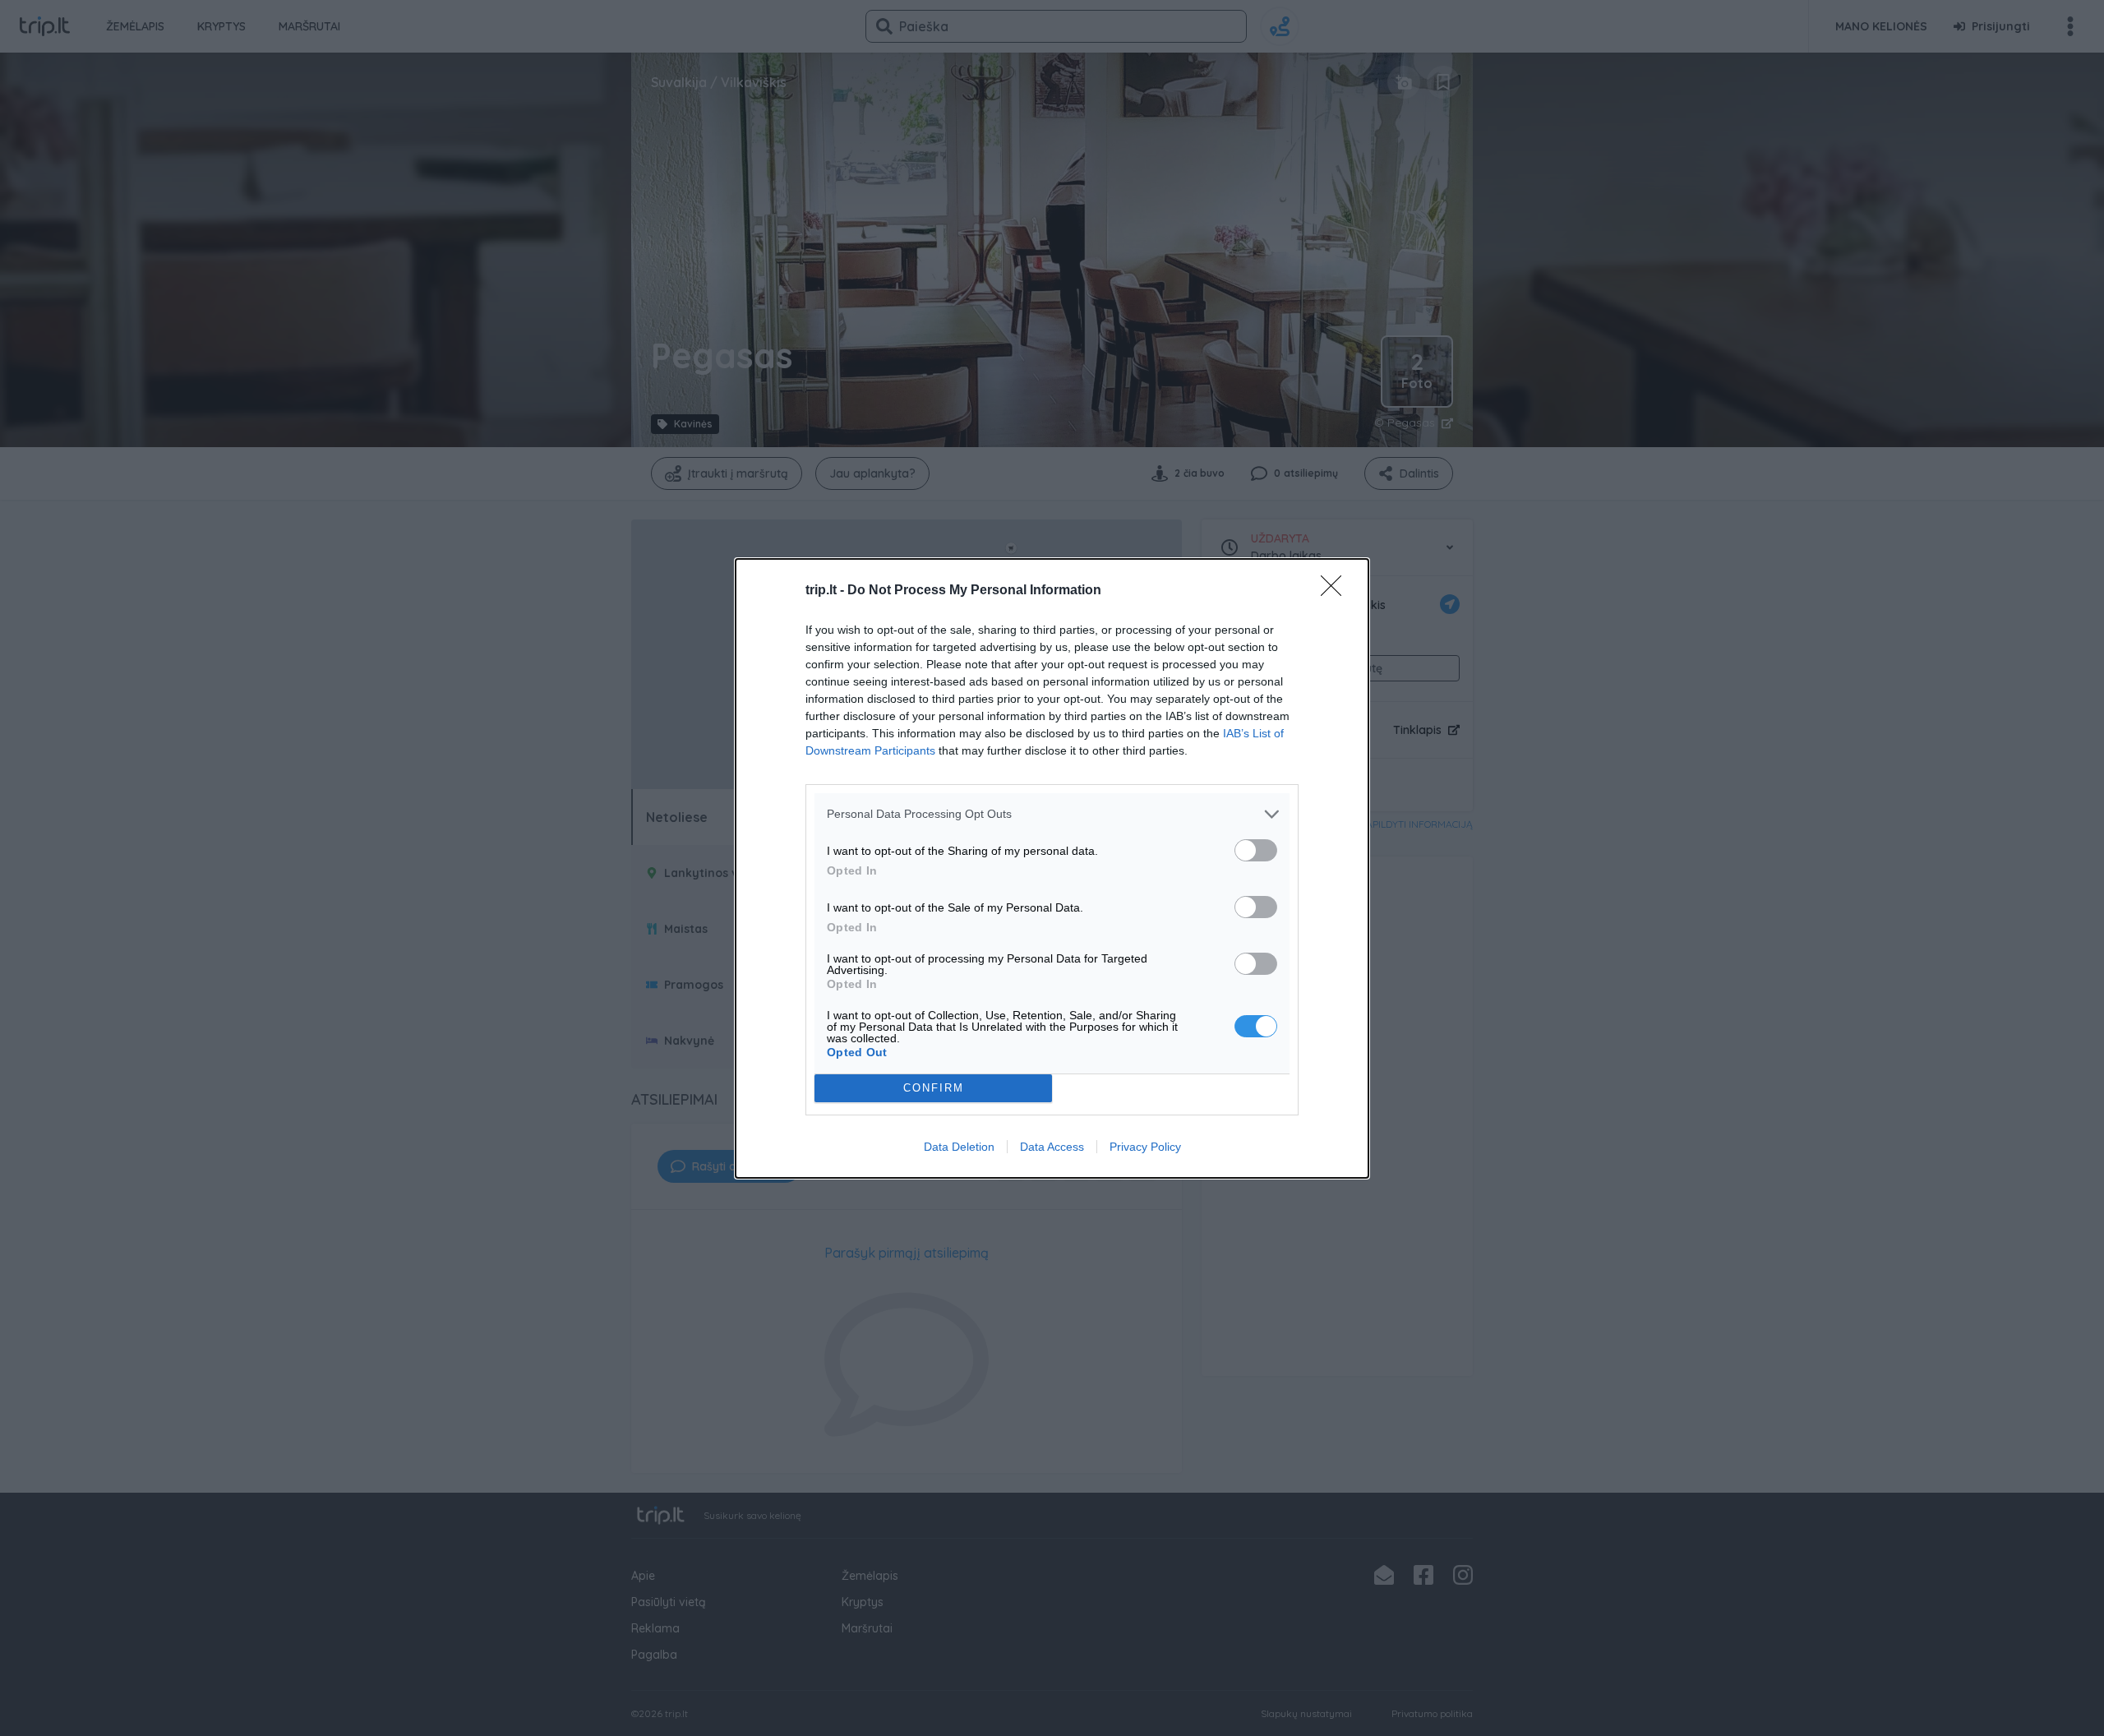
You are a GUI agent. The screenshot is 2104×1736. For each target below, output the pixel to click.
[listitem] (1052, 814)
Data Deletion (959, 1147)
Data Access (1052, 1147)
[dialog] (1052, 868)
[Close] (1336, 591)
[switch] (1256, 850)
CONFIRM (934, 1088)
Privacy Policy (1145, 1147)
